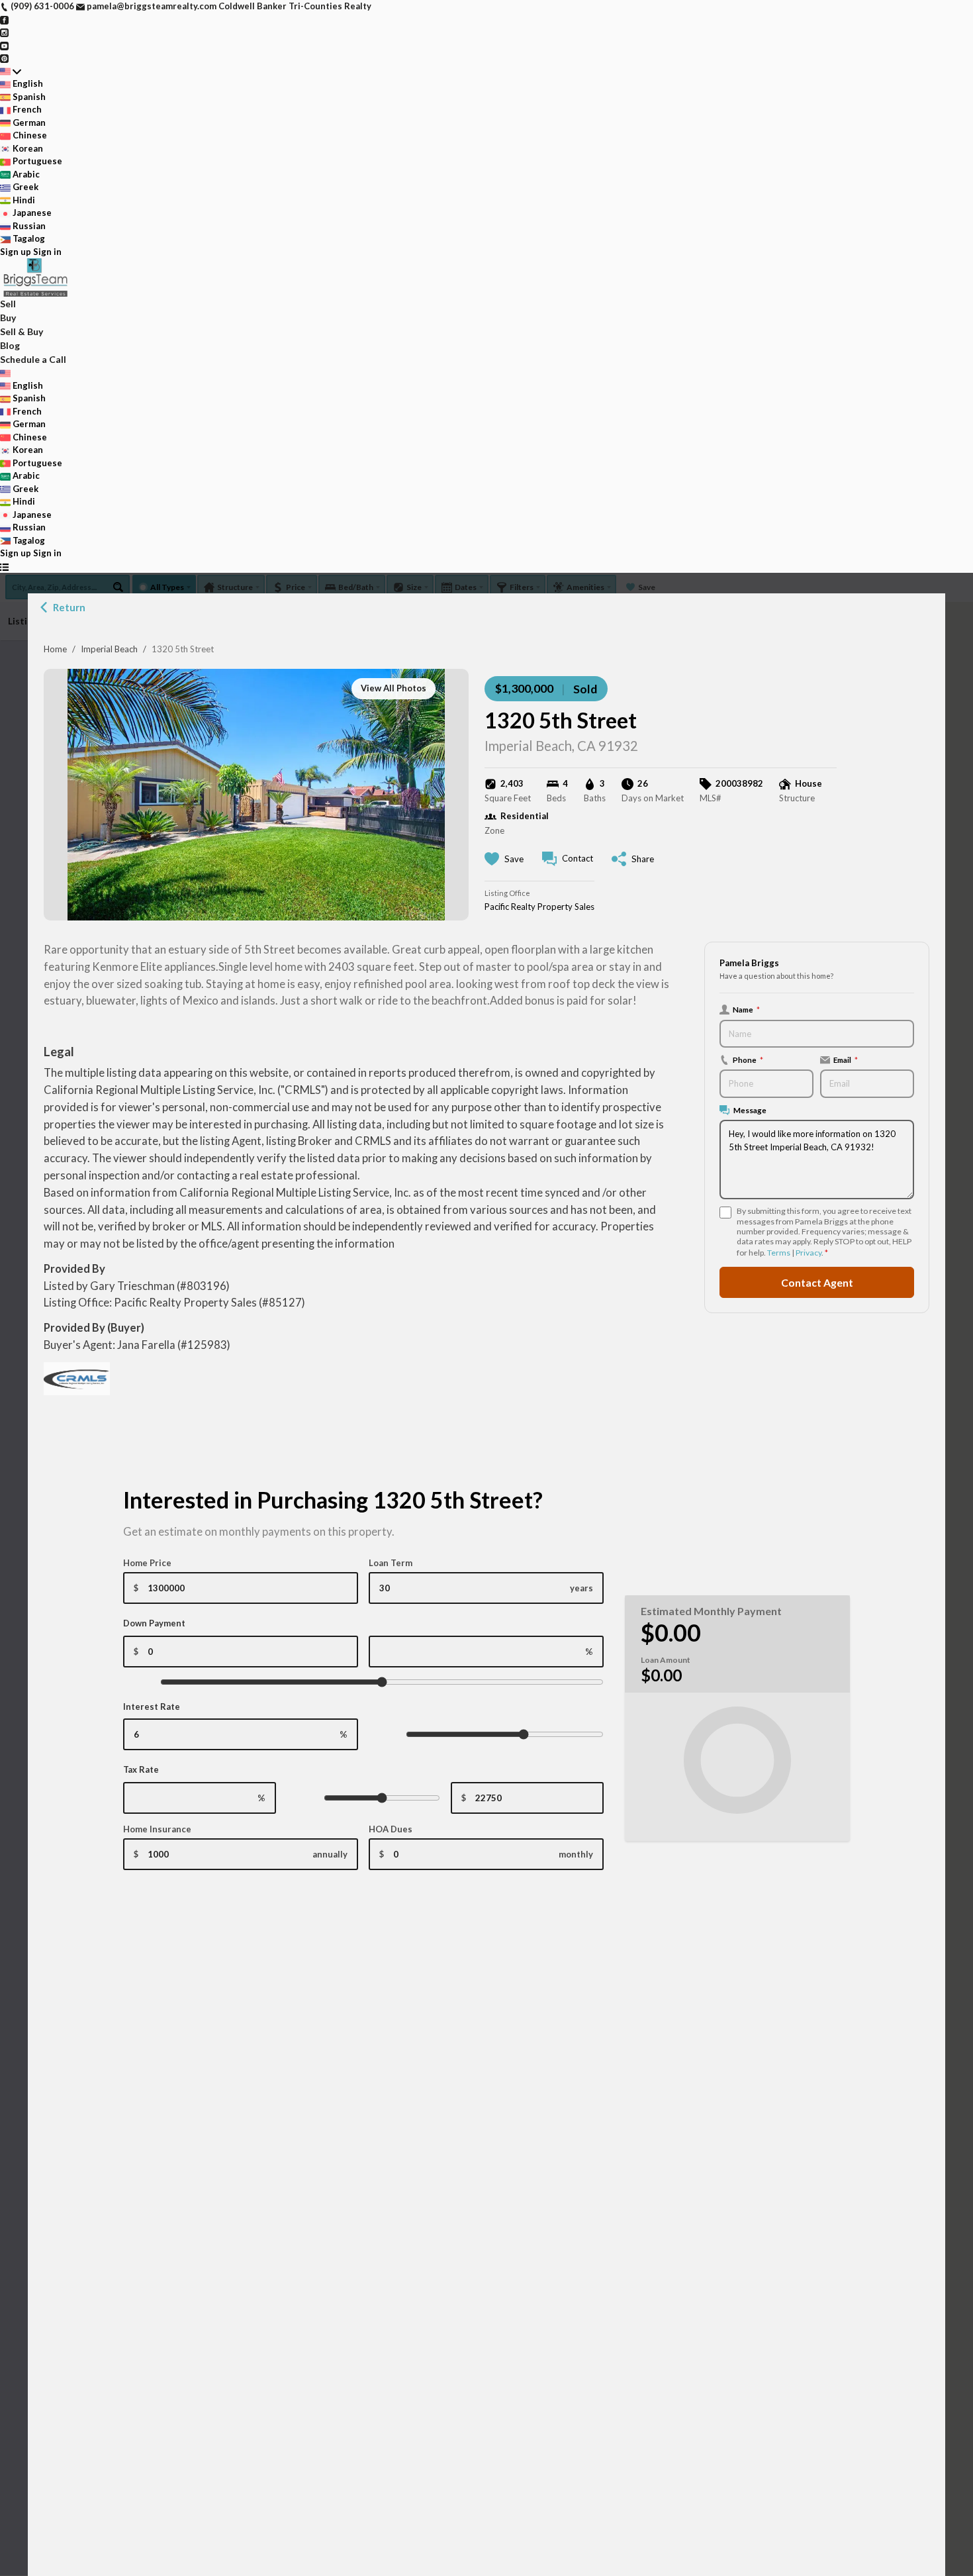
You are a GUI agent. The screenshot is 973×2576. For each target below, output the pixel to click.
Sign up (16, 252)
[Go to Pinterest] (4, 58)
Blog (10, 345)
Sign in (47, 252)
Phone (748, 1060)
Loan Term (391, 1563)
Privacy (809, 1253)
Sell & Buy (22, 331)
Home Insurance (157, 1829)
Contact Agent (817, 1282)
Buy (8, 318)
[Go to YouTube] (4, 45)
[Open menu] (4, 567)
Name (746, 1009)
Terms (779, 1253)
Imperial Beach (109, 649)
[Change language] (11, 72)
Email (846, 1060)
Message (750, 1110)
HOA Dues (391, 1829)
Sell (8, 304)
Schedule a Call (33, 359)
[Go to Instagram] (4, 32)
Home (55, 649)
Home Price (147, 1563)
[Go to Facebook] (4, 19)
